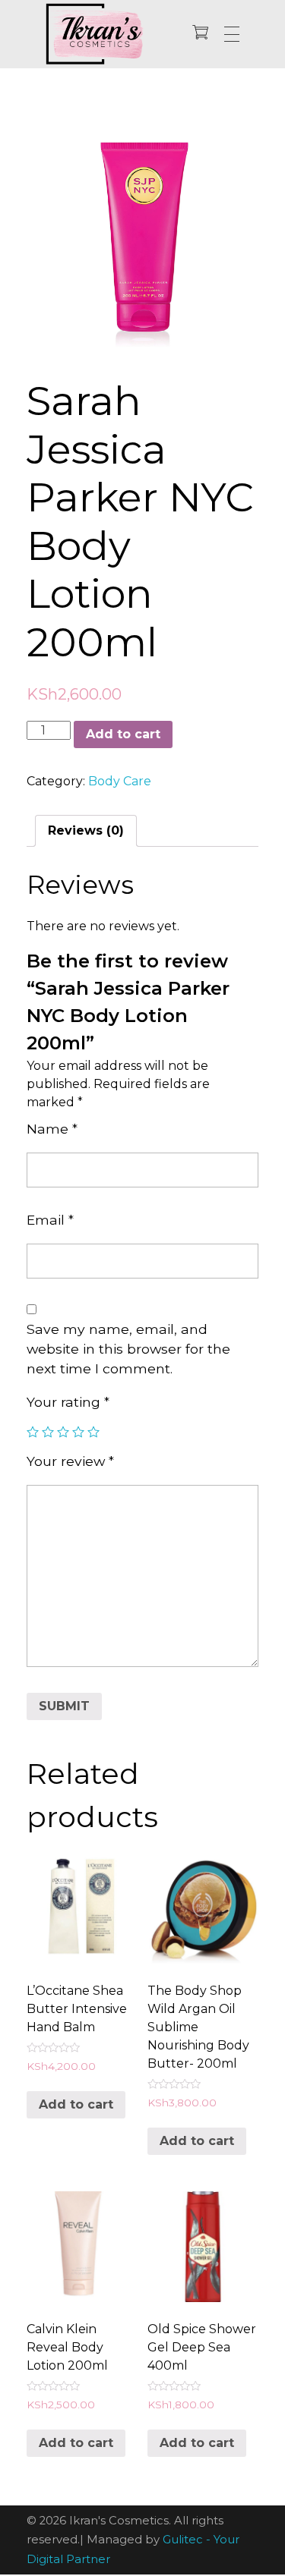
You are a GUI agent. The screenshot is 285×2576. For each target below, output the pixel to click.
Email (50, 1220)
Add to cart (123, 734)
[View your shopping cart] (200, 34)
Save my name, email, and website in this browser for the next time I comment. (128, 1349)
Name (52, 1129)
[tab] (86, 831)
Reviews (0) (86, 830)
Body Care (120, 781)
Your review (70, 1461)
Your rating (68, 1402)
